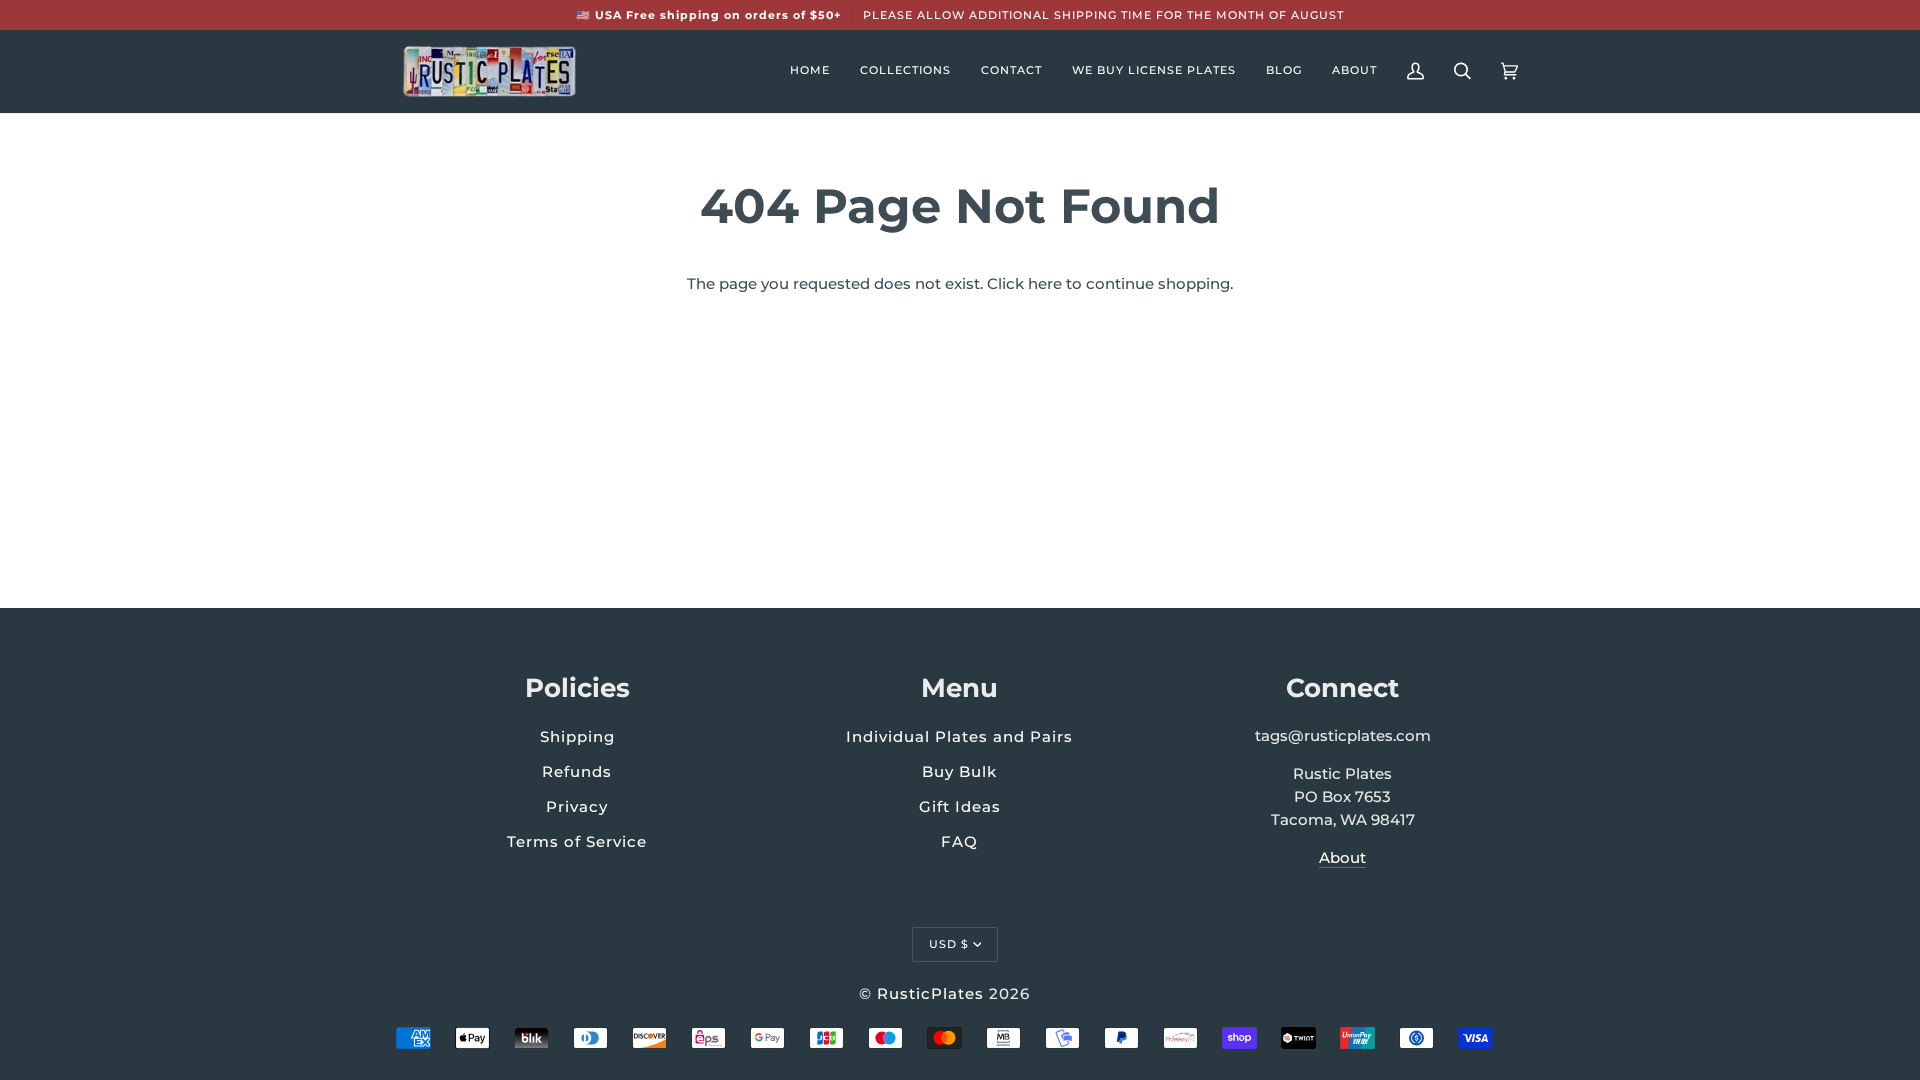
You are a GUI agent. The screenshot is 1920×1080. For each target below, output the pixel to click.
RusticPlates (930, 993)
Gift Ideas (960, 806)
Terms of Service (577, 841)
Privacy (577, 806)
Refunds (577, 771)
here (1045, 284)
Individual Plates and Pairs (959, 736)
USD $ (949, 944)
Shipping (577, 736)
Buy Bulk (959, 771)
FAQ (959, 841)
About (1342, 858)
